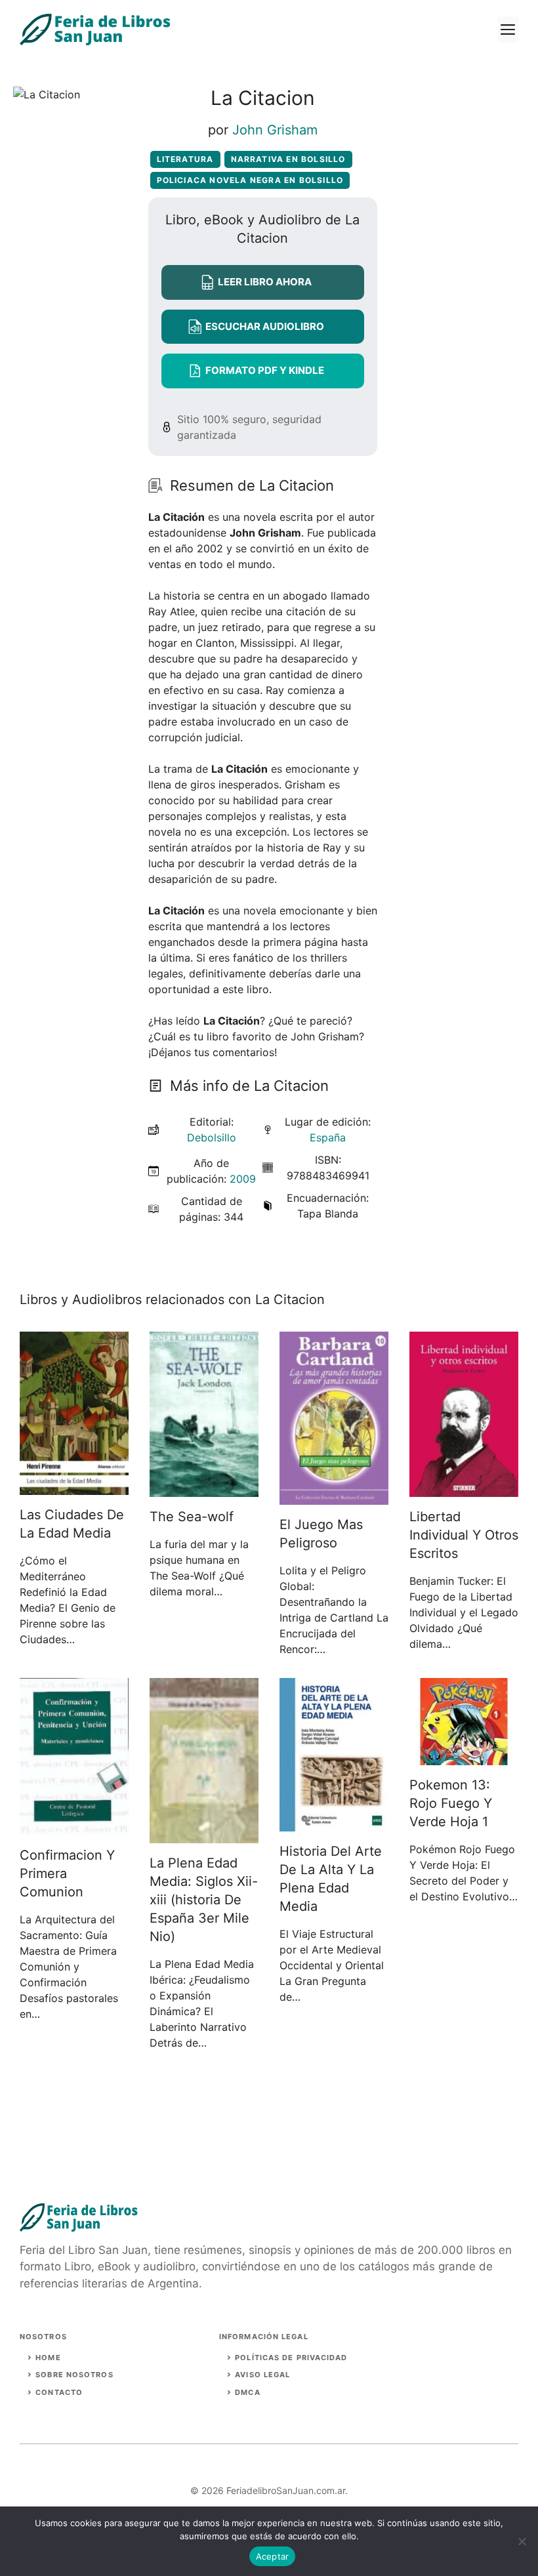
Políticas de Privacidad (291, 2358)
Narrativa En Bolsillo (288, 159)
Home (48, 2358)
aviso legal (262, 2375)
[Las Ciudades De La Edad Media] (74, 1487)
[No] (522, 2541)
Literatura (185, 159)
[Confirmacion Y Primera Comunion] (74, 1828)
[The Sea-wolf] (204, 1489)
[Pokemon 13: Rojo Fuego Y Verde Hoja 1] (464, 1757)
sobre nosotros (74, 2375)
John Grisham (275, 130)
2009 (243, 1179)
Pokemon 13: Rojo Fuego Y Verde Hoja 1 (451, 1803)
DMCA (247, 2392)
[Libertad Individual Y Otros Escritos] (464, 1489)
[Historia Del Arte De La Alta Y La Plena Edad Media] (334, 1824)
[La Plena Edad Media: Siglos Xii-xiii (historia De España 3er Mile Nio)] (204, 1835)
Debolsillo (212, 1137)
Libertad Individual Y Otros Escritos (464, 1535)
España (328, 1137)
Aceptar (273, 2556)
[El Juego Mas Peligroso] (334, 1497)
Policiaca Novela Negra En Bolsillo (250, 180)
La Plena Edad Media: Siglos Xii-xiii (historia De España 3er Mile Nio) (204, 1900)
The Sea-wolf (192, 1517)
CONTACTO (59, 2392)
